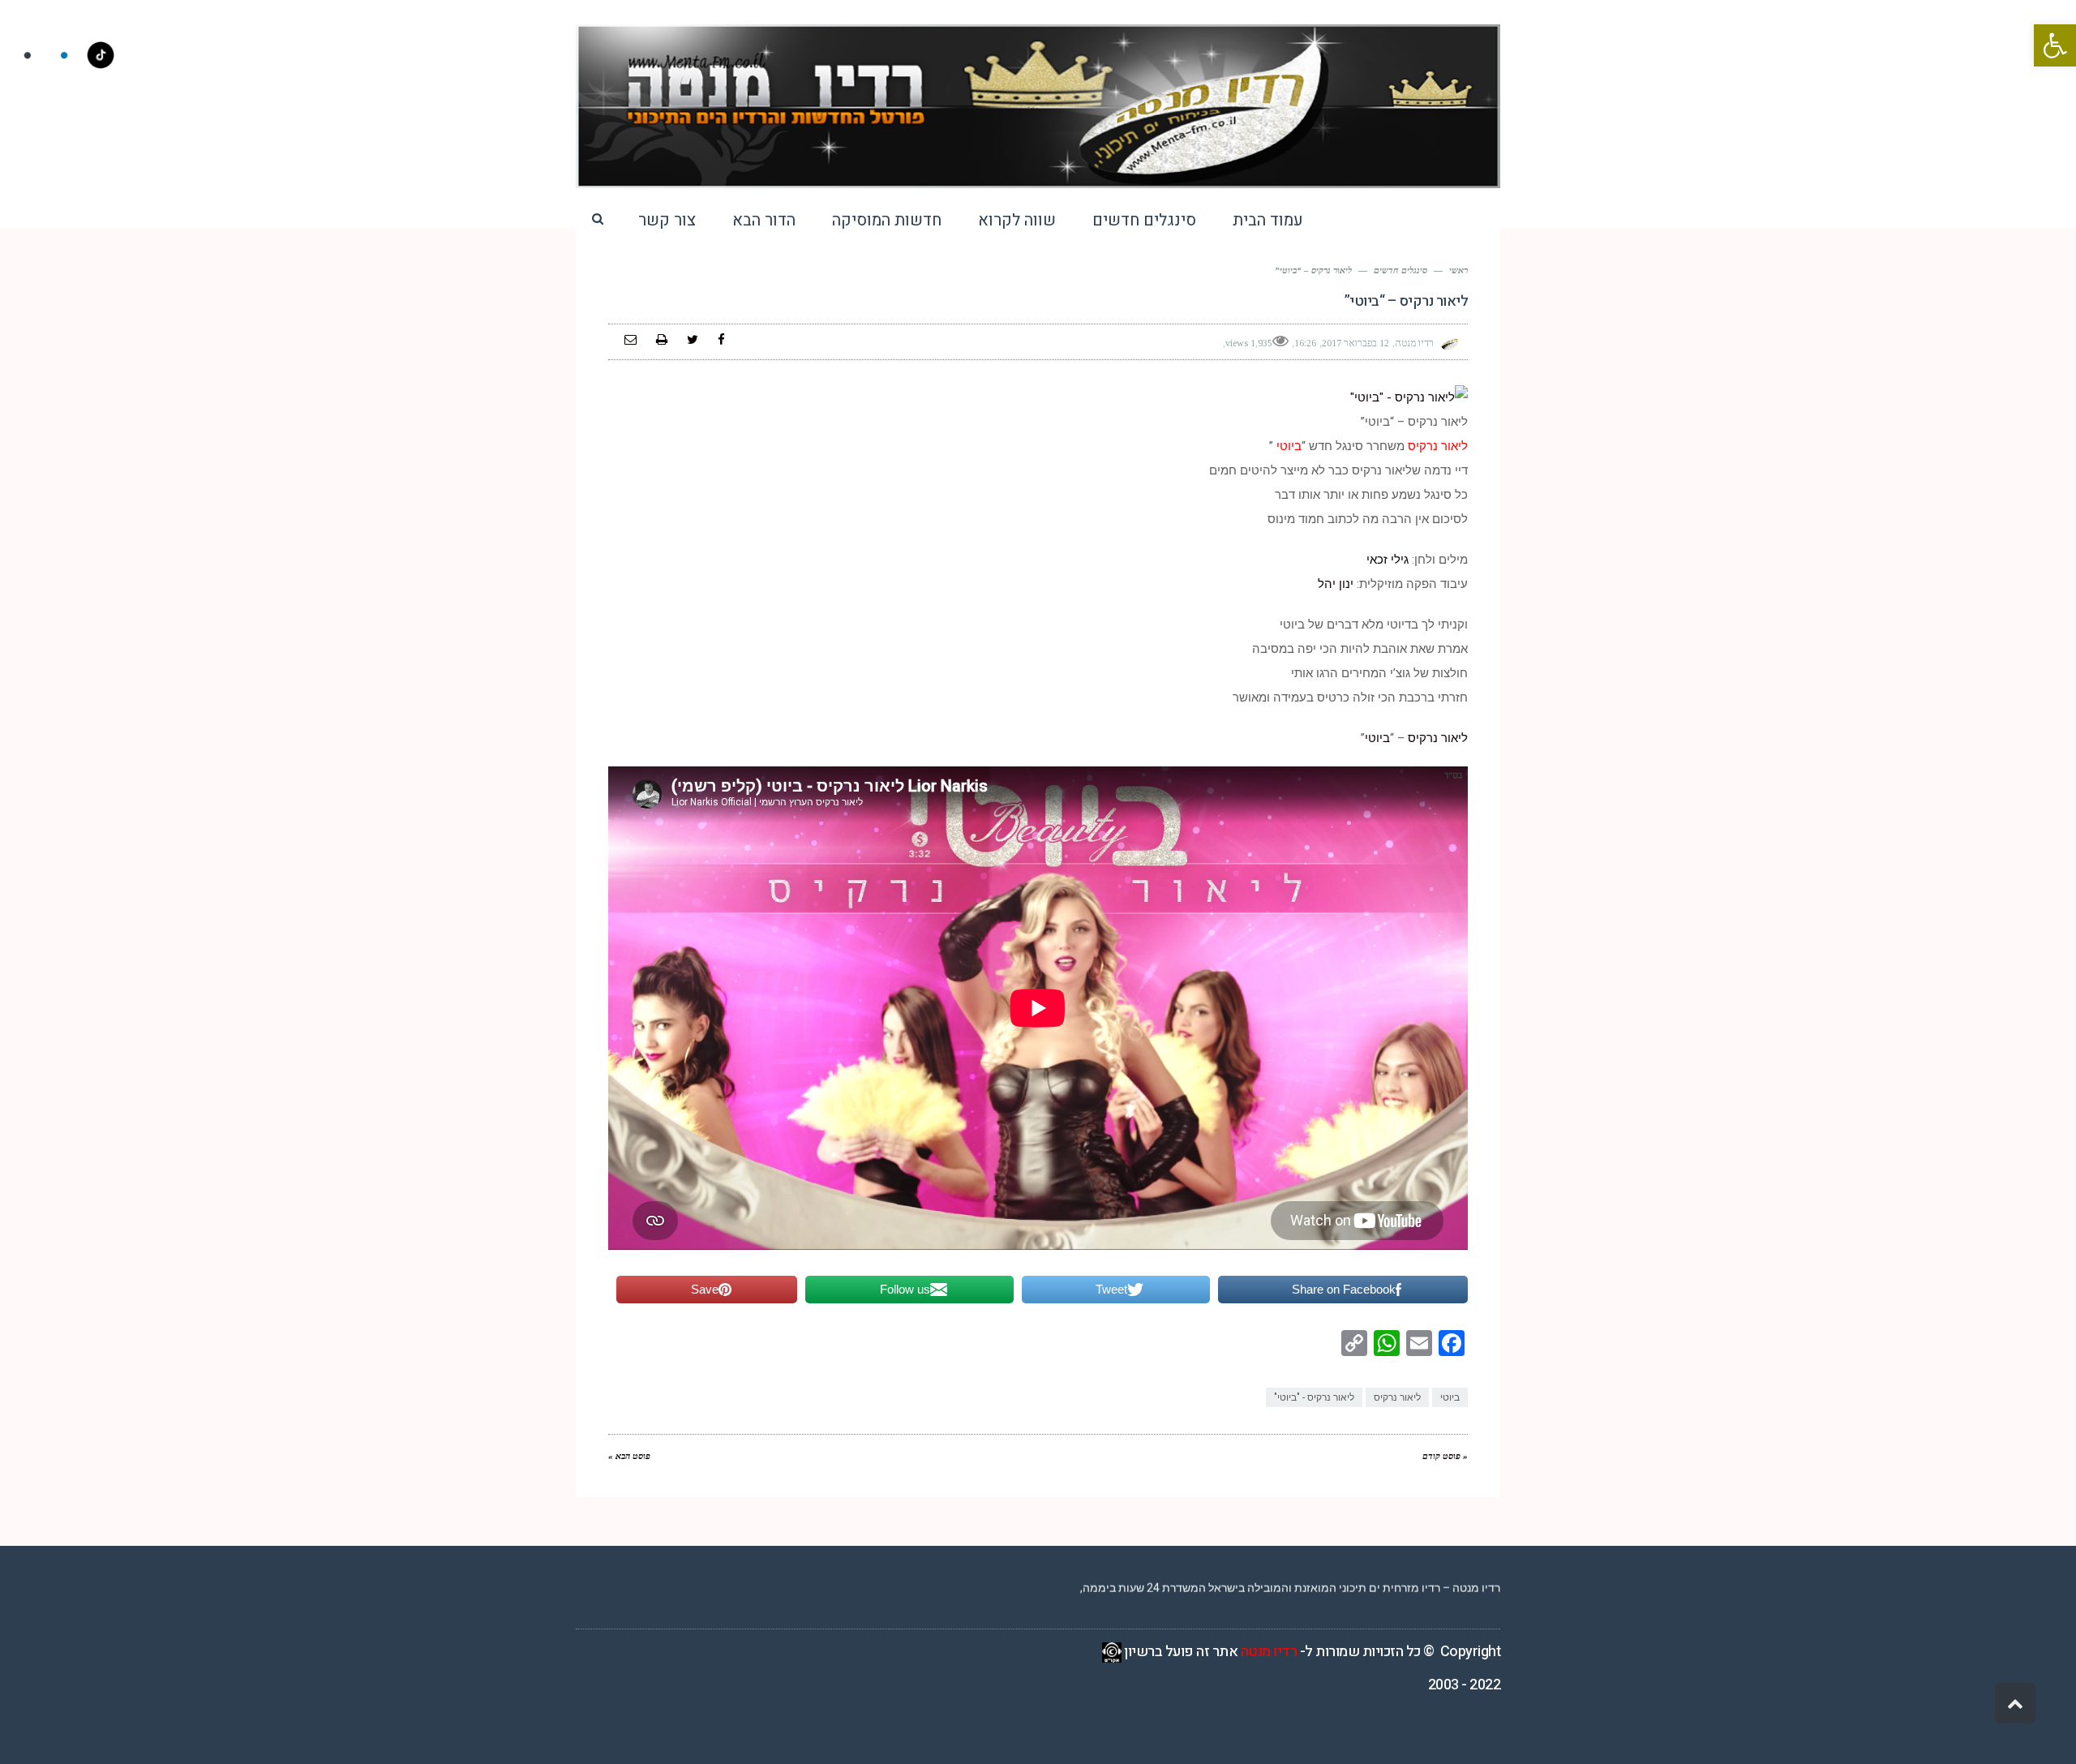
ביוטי (1377, 738)
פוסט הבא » (629, 1456)
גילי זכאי (1388, 560)
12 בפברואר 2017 (1355, 343)
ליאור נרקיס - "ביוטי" (1314, 1397)
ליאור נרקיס (1438, 738)
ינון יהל (1337, 584)
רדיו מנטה (1269, 1652)
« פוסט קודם (1445, 1456)
